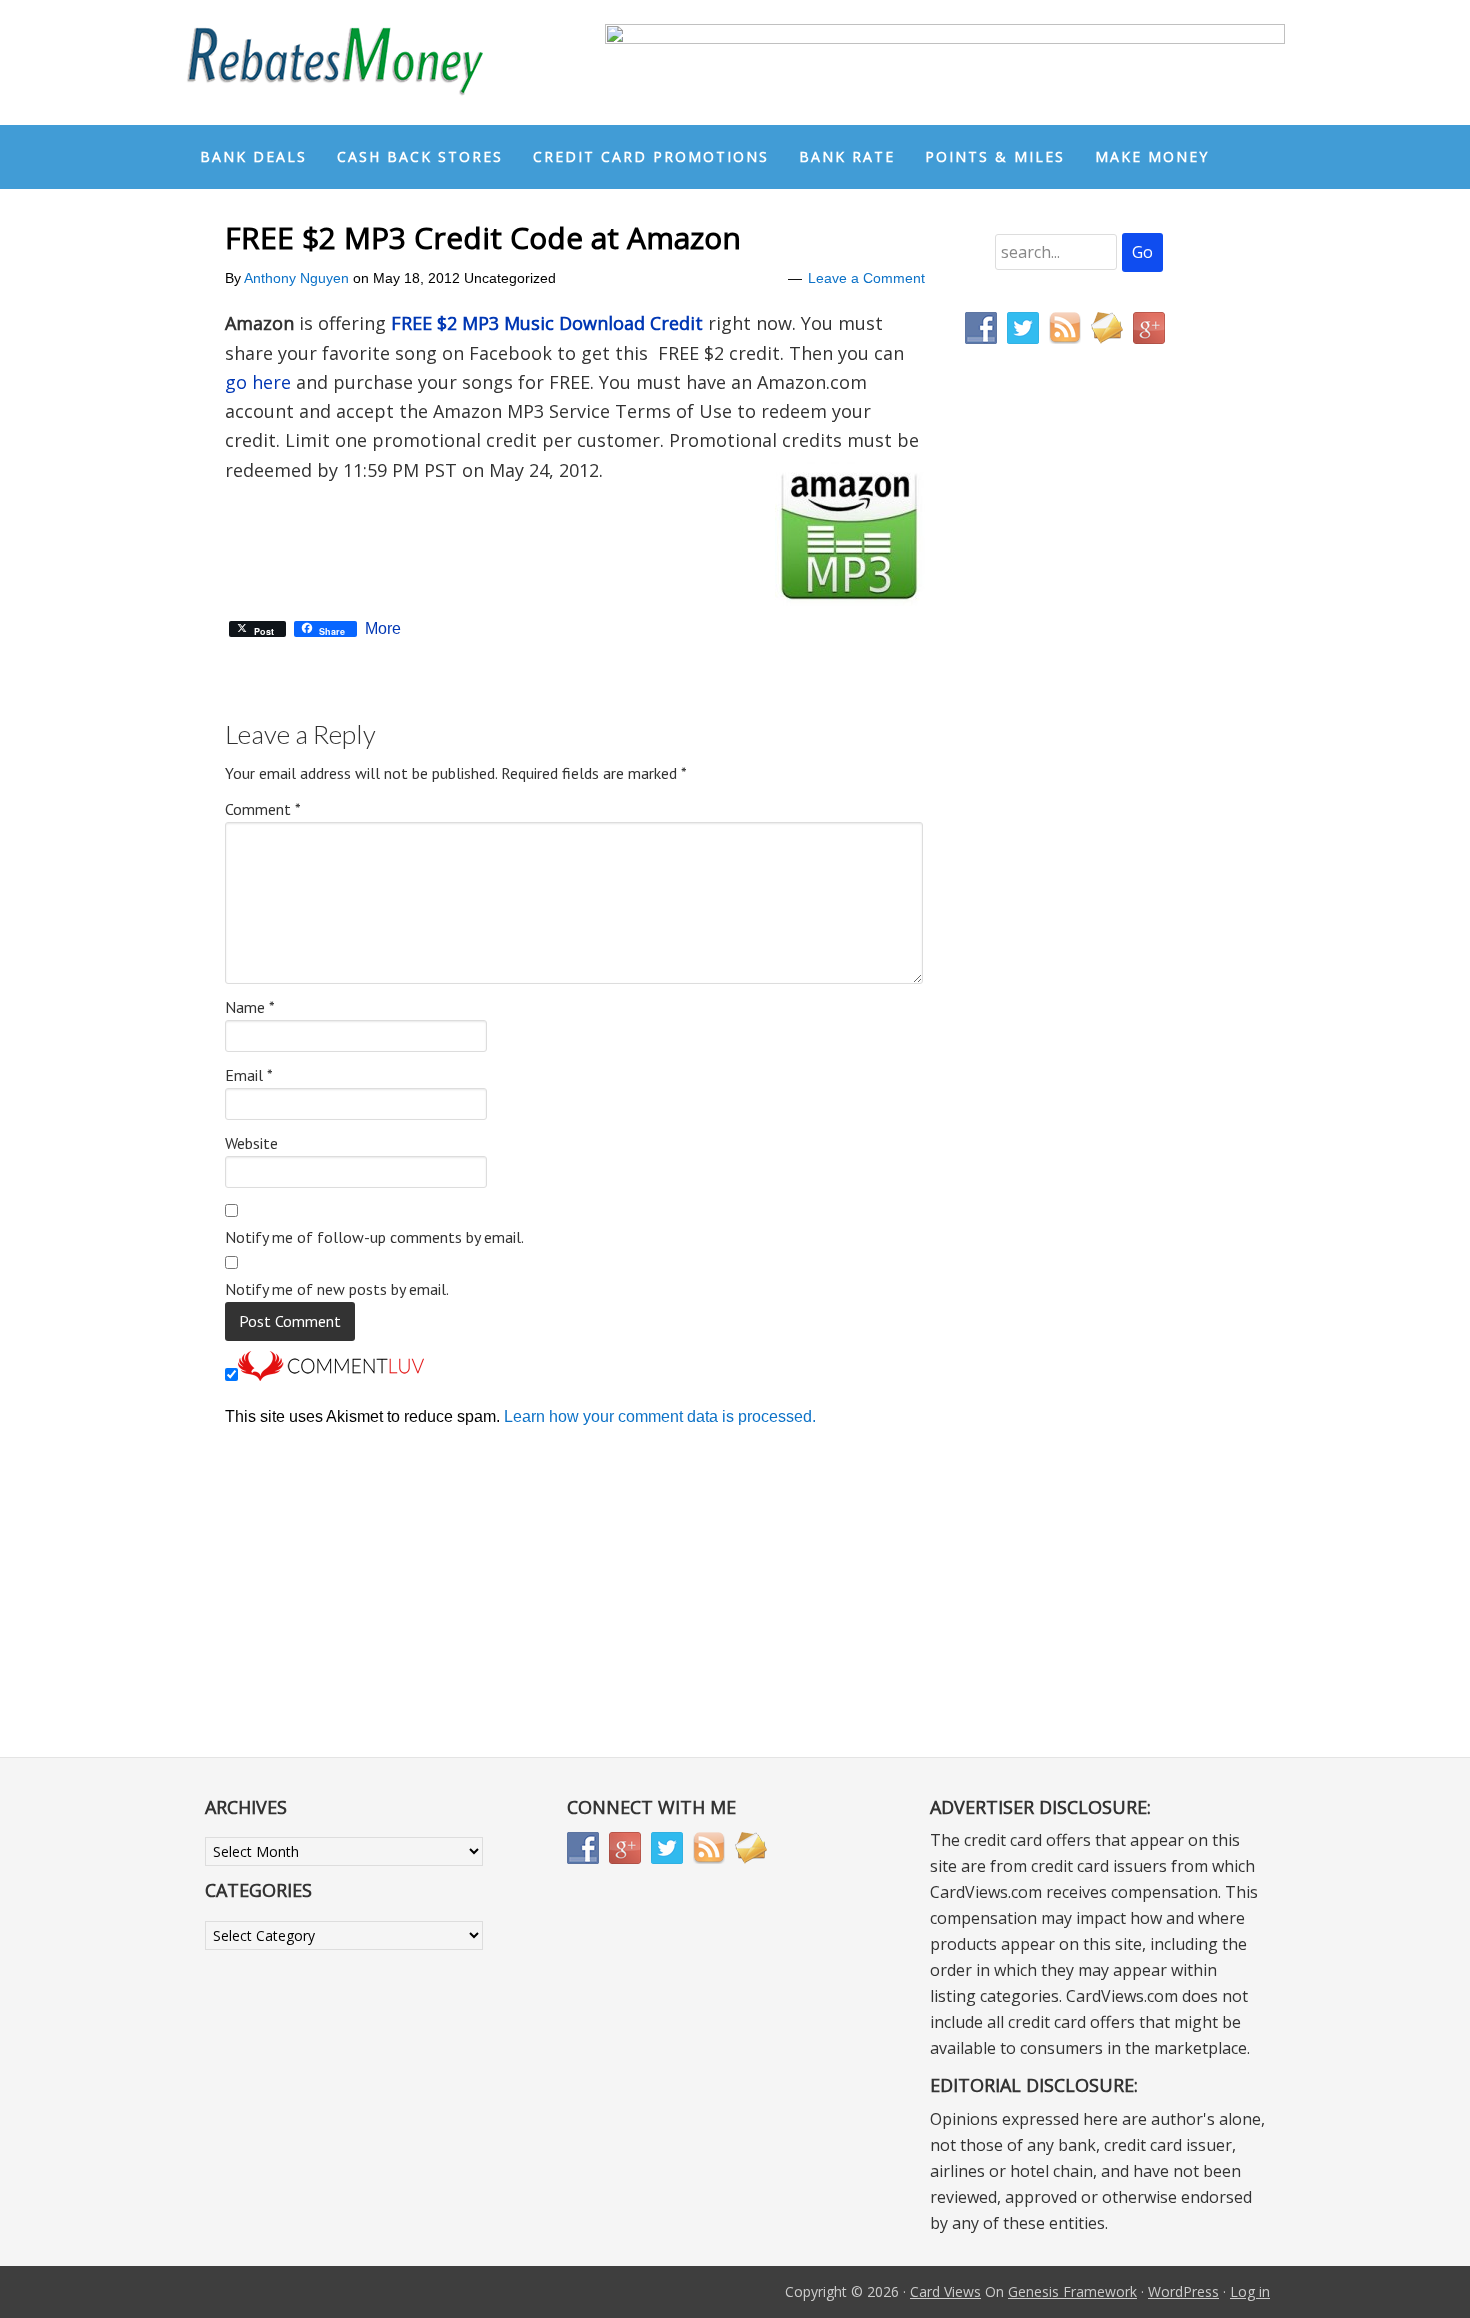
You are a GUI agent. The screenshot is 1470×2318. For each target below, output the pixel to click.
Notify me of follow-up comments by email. (374, 1237)
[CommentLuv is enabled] (331, 1375)
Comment (263, 809)
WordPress (1183, 2291)
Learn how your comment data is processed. (660, 1416)
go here (258, 382)
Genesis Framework (1072, 2291)
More (383, 629)
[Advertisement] (1060, 778)
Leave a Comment (866, 278)
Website (251, 1143)
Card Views (945, 2291)
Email (249, 1075)
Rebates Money (335, 62)
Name (250, 1007)
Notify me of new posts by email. (337, 1289)
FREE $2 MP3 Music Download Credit (547, 323)
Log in (1250, 2291)
